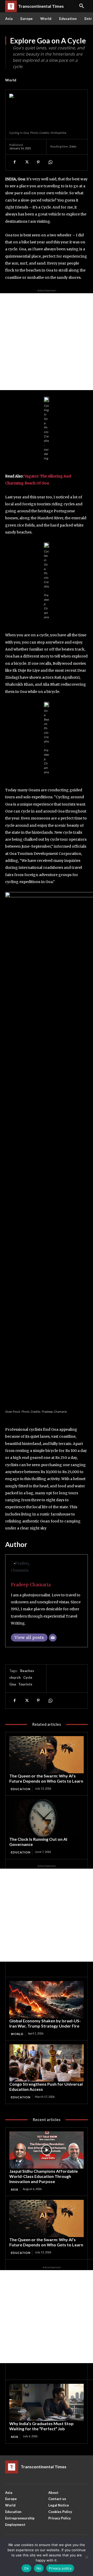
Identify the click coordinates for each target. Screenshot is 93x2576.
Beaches (27, 1671)
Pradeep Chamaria (31, 1585)
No (39, 2568)
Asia (15, 2189)
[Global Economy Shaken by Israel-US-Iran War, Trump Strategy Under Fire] (47, 2000)
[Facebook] (14, 162)
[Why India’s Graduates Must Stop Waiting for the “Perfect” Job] (47, 2402)
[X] (26, 162)
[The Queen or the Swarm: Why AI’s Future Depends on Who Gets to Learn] (47, 1755)
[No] (87, 2557)
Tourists (25, 1684)
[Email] (53, 1638)
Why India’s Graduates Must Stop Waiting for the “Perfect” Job (41, 2426)
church (15, 1677)
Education (21, 1789)
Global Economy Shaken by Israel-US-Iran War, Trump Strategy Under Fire (45, 2023)
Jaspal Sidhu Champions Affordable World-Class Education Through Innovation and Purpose (44, 2176)
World (11, 80)
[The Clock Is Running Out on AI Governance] (47, 1818)
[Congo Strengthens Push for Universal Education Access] (47, 2063)
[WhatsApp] (50, 162)
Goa (13, 1684)
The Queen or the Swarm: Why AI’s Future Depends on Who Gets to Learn (46, 1778)
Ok (26, 2568)
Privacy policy (60, 2568)
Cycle (28, 1677)
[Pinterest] (38, 162)
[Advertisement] (47, 342)
